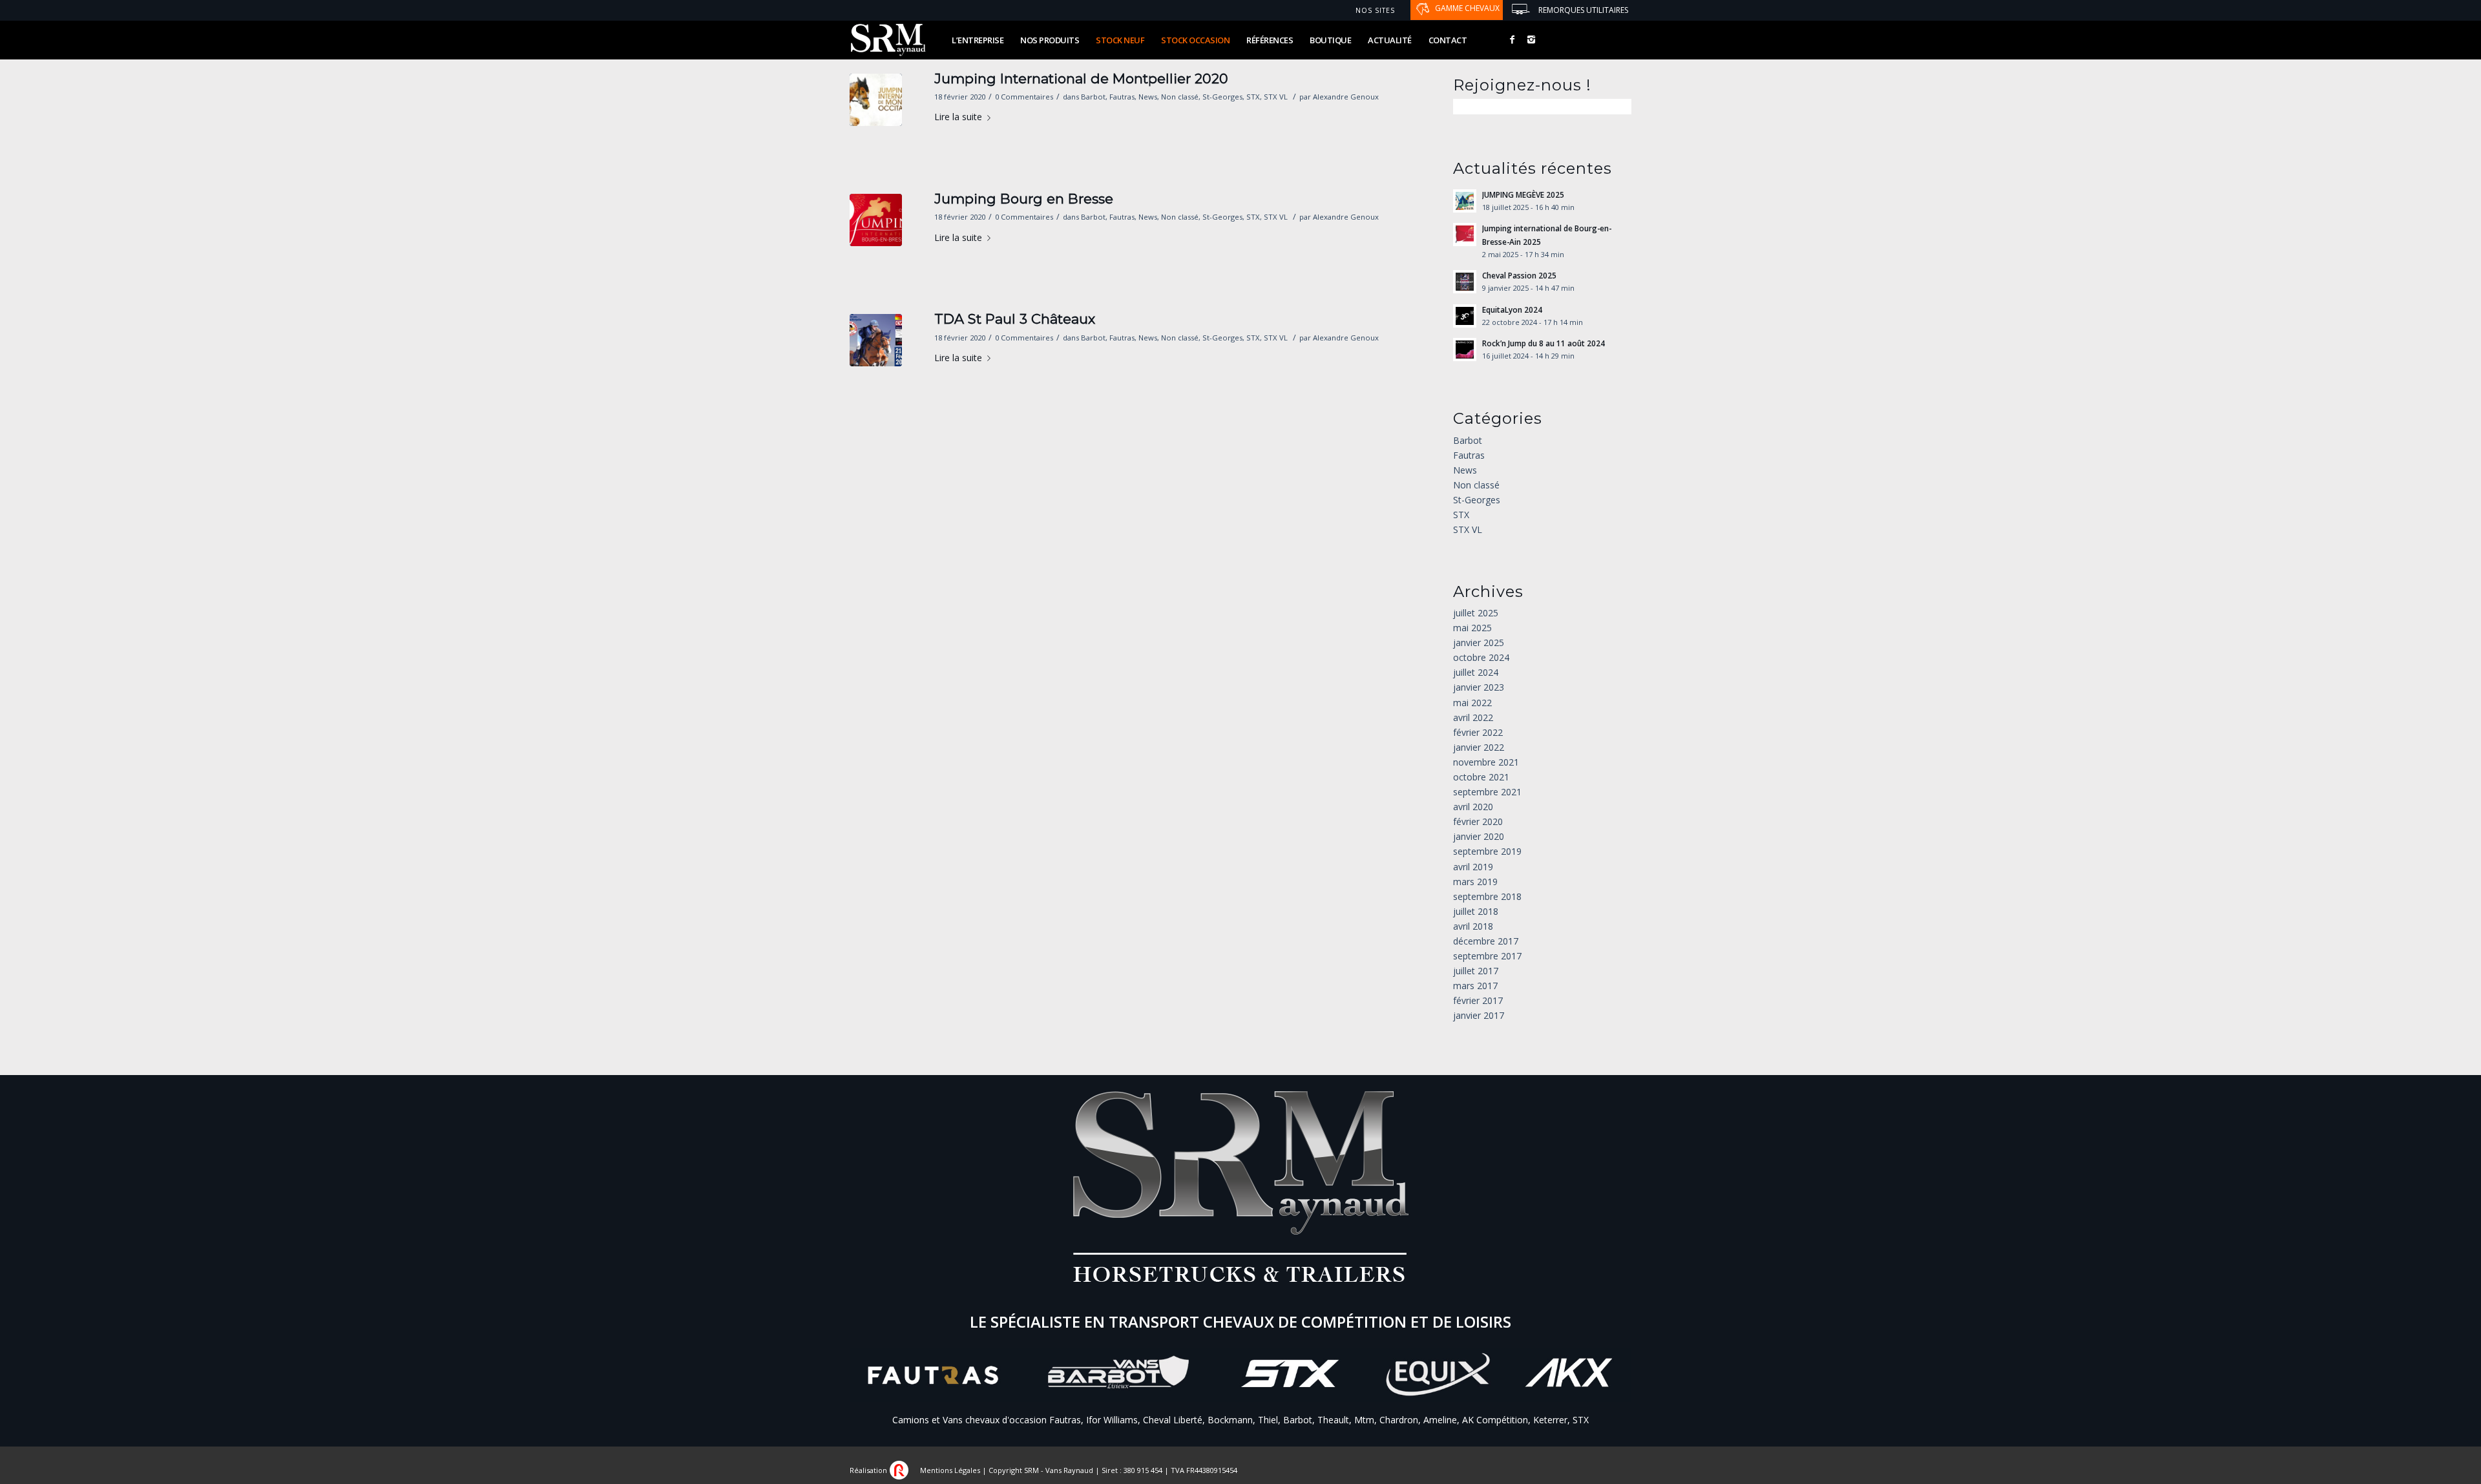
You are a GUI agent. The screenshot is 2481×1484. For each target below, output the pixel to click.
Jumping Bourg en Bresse (1024, 199)
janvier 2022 (1479, 747)
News (1148, 97)
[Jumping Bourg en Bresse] (876, 220)
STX (1253, 97)
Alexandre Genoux (1346, 97)
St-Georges (1222, 97)
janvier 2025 (1479, 643)
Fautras (1122, 97)
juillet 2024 (1476, 672)
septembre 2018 (1487, 896)
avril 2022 (1473, 717)
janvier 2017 (1479, 1015)
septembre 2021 (1487, 792)
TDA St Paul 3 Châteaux (1015, 319)
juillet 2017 (1476, 971)
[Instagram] (1531, 39)
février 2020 (1478, 821)
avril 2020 (1473, 807)
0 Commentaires (1024, 97)
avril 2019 (1473, 867)
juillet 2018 (1476, 911)
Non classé (1180, 97)
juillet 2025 (1476, 613)
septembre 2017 (1487, 956)
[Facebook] (1512, 39)
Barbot (1093, 97)
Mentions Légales (950, 1470)
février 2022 (1478, 732)
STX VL (1276, 97)
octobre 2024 (1481, 657)
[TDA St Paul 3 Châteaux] (876, 340)
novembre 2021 (1486, 762)
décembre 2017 (1486, 941)
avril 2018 (1473, 926)
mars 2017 (1475, 986)
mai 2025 (1472, 628)
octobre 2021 (1481, 777)
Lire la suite (958, 117)
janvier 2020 (1479, 836)
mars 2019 (1475, 882)
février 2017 (1478, 1000)
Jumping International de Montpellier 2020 (1081, 78)
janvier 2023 (1479, 687)
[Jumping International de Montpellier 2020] (876, 100)
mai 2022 (1472, 703)
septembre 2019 (1487, 851)
